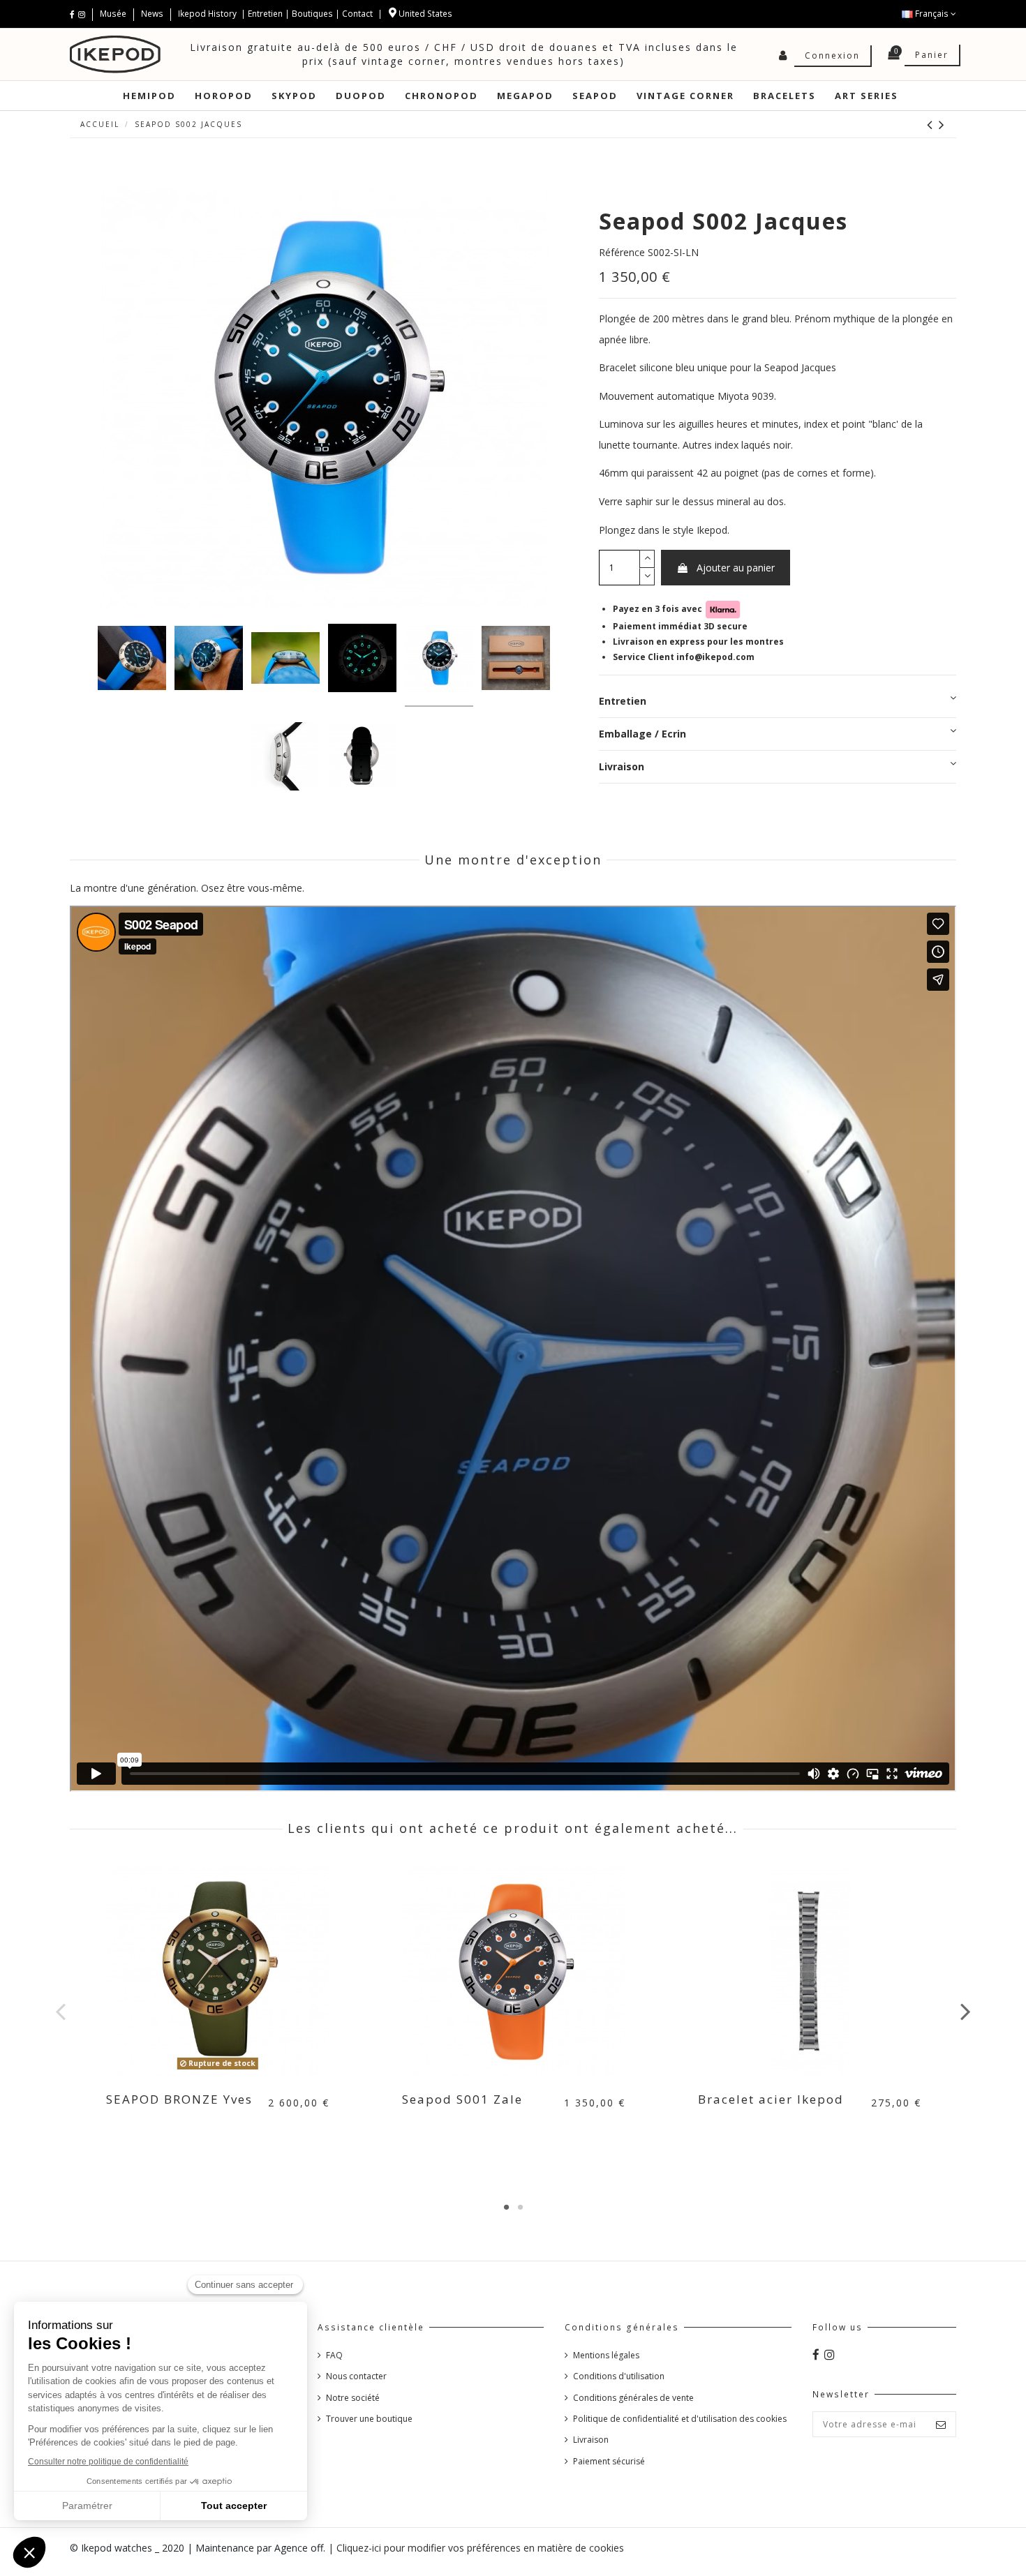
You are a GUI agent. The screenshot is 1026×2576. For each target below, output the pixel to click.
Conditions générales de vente (633, 2398)
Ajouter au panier (736, 568)
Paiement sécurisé (609, 2461)
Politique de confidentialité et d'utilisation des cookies (680, 2419)
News (152, 14)
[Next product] (942, 124)
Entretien (265, 14)
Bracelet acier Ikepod (771, 2099)
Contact (357, 14)
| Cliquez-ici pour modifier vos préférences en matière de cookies (476, 2548)
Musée (114, 14)
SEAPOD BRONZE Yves (179, 2099)
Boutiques (312, 14)
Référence (622, 252)
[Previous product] (933, 124)
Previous (61, 2011)
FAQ (334, 2355)
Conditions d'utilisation (619, 2376)
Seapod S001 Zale (462, 2099)
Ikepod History (208, 14)
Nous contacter (356, 2376)
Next (965, 2011)
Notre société (353, 2398)
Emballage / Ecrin (642, 734)
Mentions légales (606, 2355)
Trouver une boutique (369, 2419)
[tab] (778, 702)
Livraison (622, 766)
